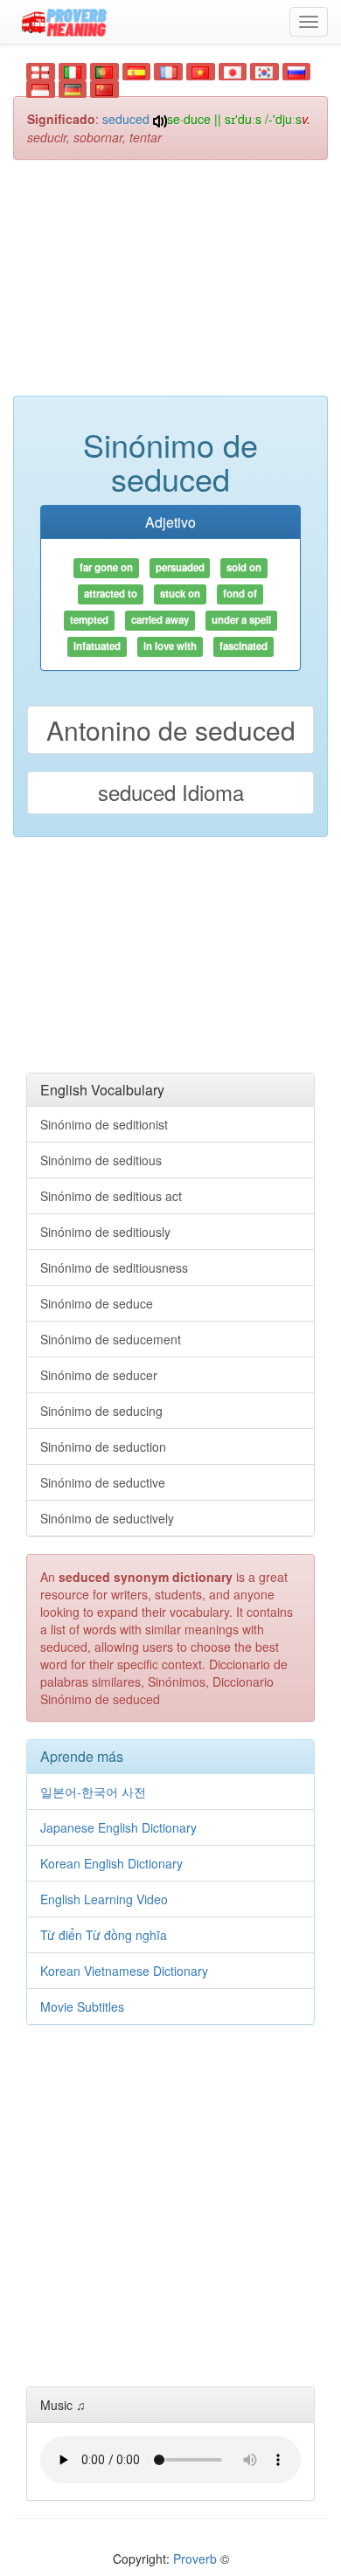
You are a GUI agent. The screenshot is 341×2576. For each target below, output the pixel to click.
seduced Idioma (171, 792)
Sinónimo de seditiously (105, 1232)
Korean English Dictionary (111, 1863)
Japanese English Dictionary (118, 1827)
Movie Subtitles (82, 2006)
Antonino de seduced (171, 730)
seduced (126, 119)
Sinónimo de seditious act (111, 1196)
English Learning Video (104, 1899)
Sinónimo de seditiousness (114, 1267)
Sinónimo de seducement (111, 1339)
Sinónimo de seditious (101, 1160)
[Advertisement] (170, 287)
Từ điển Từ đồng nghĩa (104, 1935)
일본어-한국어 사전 (93, 1792)
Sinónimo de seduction (103, 1447)
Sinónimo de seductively (107, 1518)
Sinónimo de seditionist (104, 1124)
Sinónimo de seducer (99, 1375)
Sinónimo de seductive (103, 1482)
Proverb (195, 2559)
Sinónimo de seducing (101, 1411)
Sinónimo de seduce (97, 1303)
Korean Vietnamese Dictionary (124, 1971)
